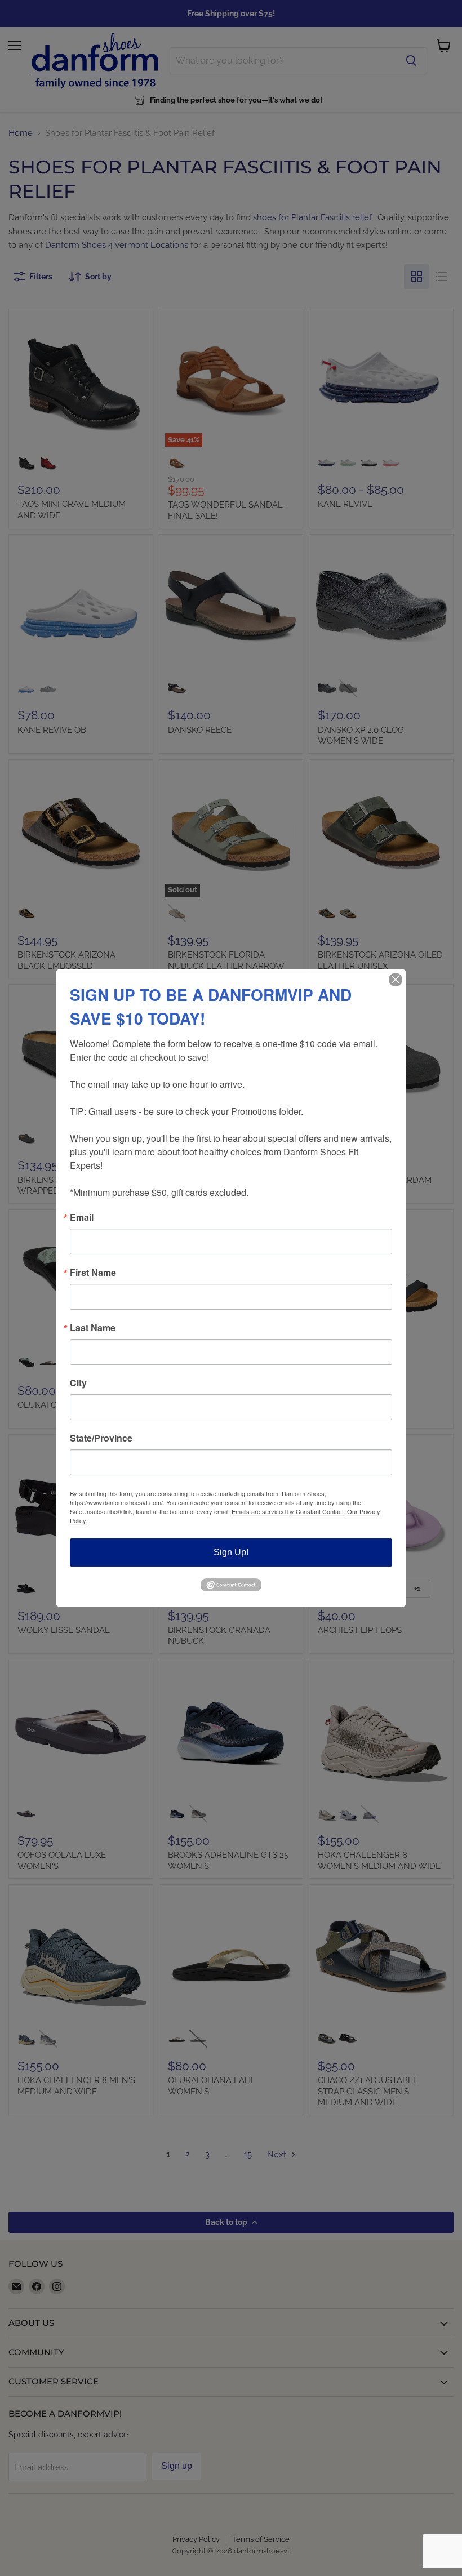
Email (82, 1217)
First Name (93, 1273)
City (78, 1383)
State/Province (101, 1438)
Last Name (93, 1328)
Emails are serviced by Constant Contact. (288, 1511)
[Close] (396, 980)
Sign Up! (231, 1552)
